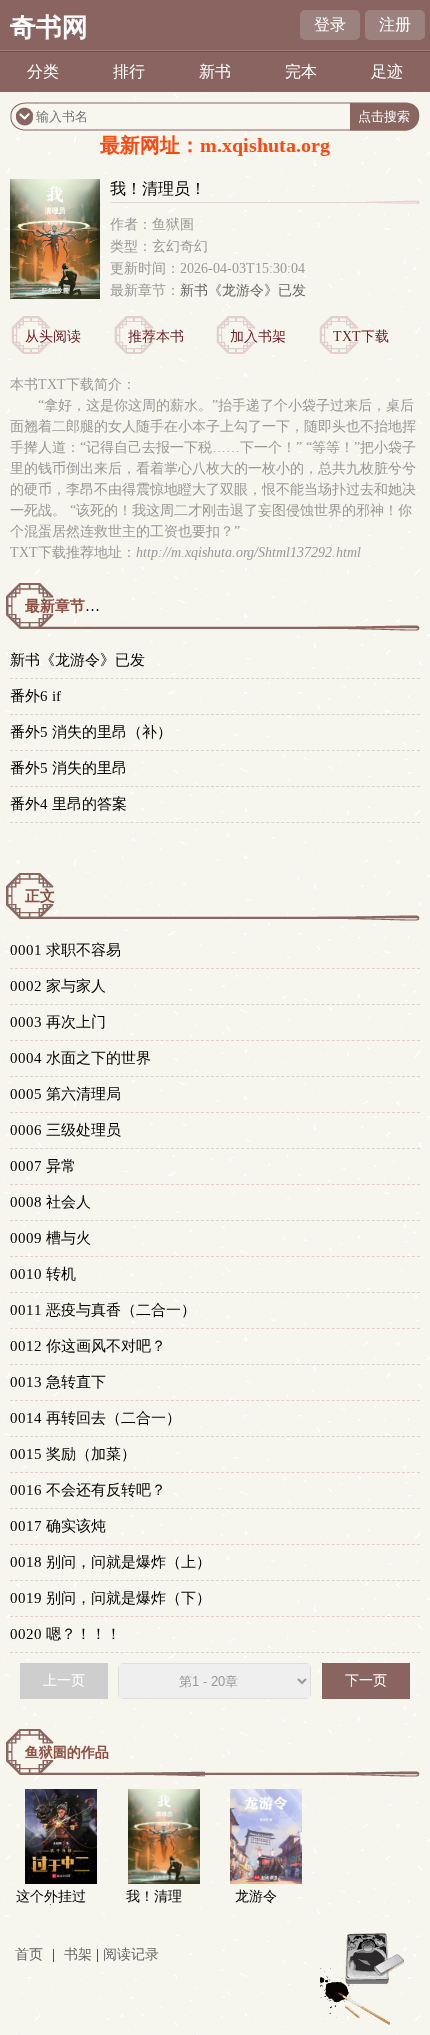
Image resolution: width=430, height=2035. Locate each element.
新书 (215, 71)
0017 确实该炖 (58, 1526)
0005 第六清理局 (65, 1094)
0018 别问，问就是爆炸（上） (110, 1562)
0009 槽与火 (50, 1238)
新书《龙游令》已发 (243, 290)
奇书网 (49, 27)
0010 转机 (43, 1274)
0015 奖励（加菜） (73, 1454)
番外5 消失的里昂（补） (91, 732)
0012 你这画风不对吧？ (88, 1346)
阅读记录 (131, 1954)
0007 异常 (43, 1166)
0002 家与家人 (58, 986)
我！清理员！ (154, 1904)
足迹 (387, 71)
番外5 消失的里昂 (68, 768)
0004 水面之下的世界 (80, 1058)
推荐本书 (156, 336)
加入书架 (258, 336)
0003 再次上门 (58, 1022)
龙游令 (256, 1896)
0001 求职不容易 (65, 950)
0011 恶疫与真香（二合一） (103, 1310)
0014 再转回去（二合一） (95, 1418)
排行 (129, 71)
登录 (330, 24)
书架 (78, 1954)
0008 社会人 (50, 1202)
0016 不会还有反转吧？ (88, 1490)
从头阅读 (53, 336)
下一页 (366, 1680)
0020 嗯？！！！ (65, 1634)
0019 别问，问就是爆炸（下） (110, 1598)
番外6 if (35, 696)
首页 (29, 1954)
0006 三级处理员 (65, 1130)
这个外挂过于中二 (51, 1904)
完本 (301, 71)
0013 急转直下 (58, 1382)
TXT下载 (361, 336)
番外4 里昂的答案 (68, 804)
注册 (395, 24)
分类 (43, 71)
